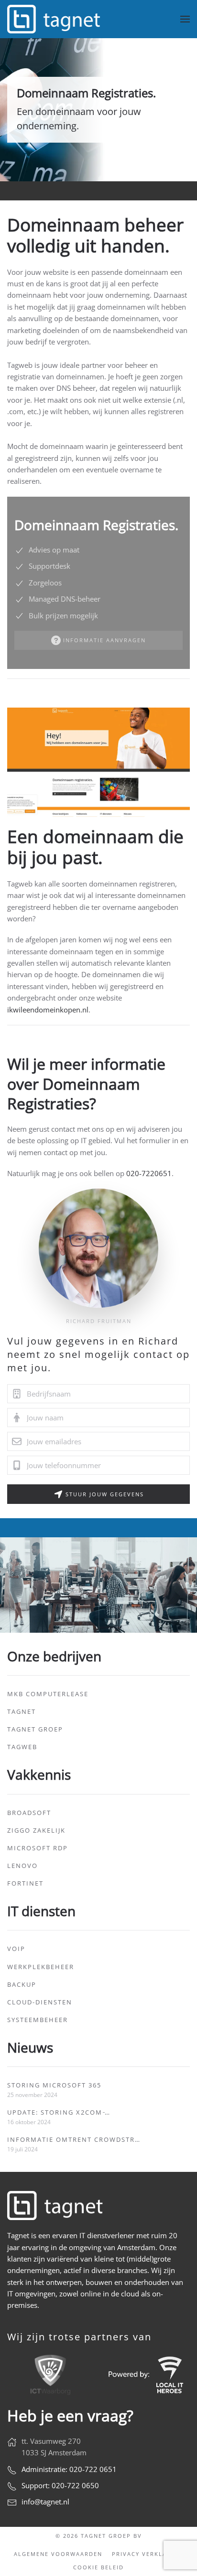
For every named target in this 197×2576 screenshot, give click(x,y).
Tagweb (22, 1747)
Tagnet (22, 1711)
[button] (185, 19)
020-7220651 (149, 1173)
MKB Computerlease (48, 1694)
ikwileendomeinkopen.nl (48, 1010)
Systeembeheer (38, 2020)
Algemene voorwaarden (58, 2554)
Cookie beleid (98, 2567)
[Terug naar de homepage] (55, 19)
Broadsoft (29, 1813)
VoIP (16, 1949)
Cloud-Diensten (40, 2002)
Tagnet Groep (35, 1729)
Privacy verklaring (148, 2554)
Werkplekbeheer (41, 1967)
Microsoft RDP (38, 1848)
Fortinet (25, 1883)
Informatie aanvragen (104, 640)
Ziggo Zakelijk (36, 1830)
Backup (22, 1984)
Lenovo (22, 1866)
